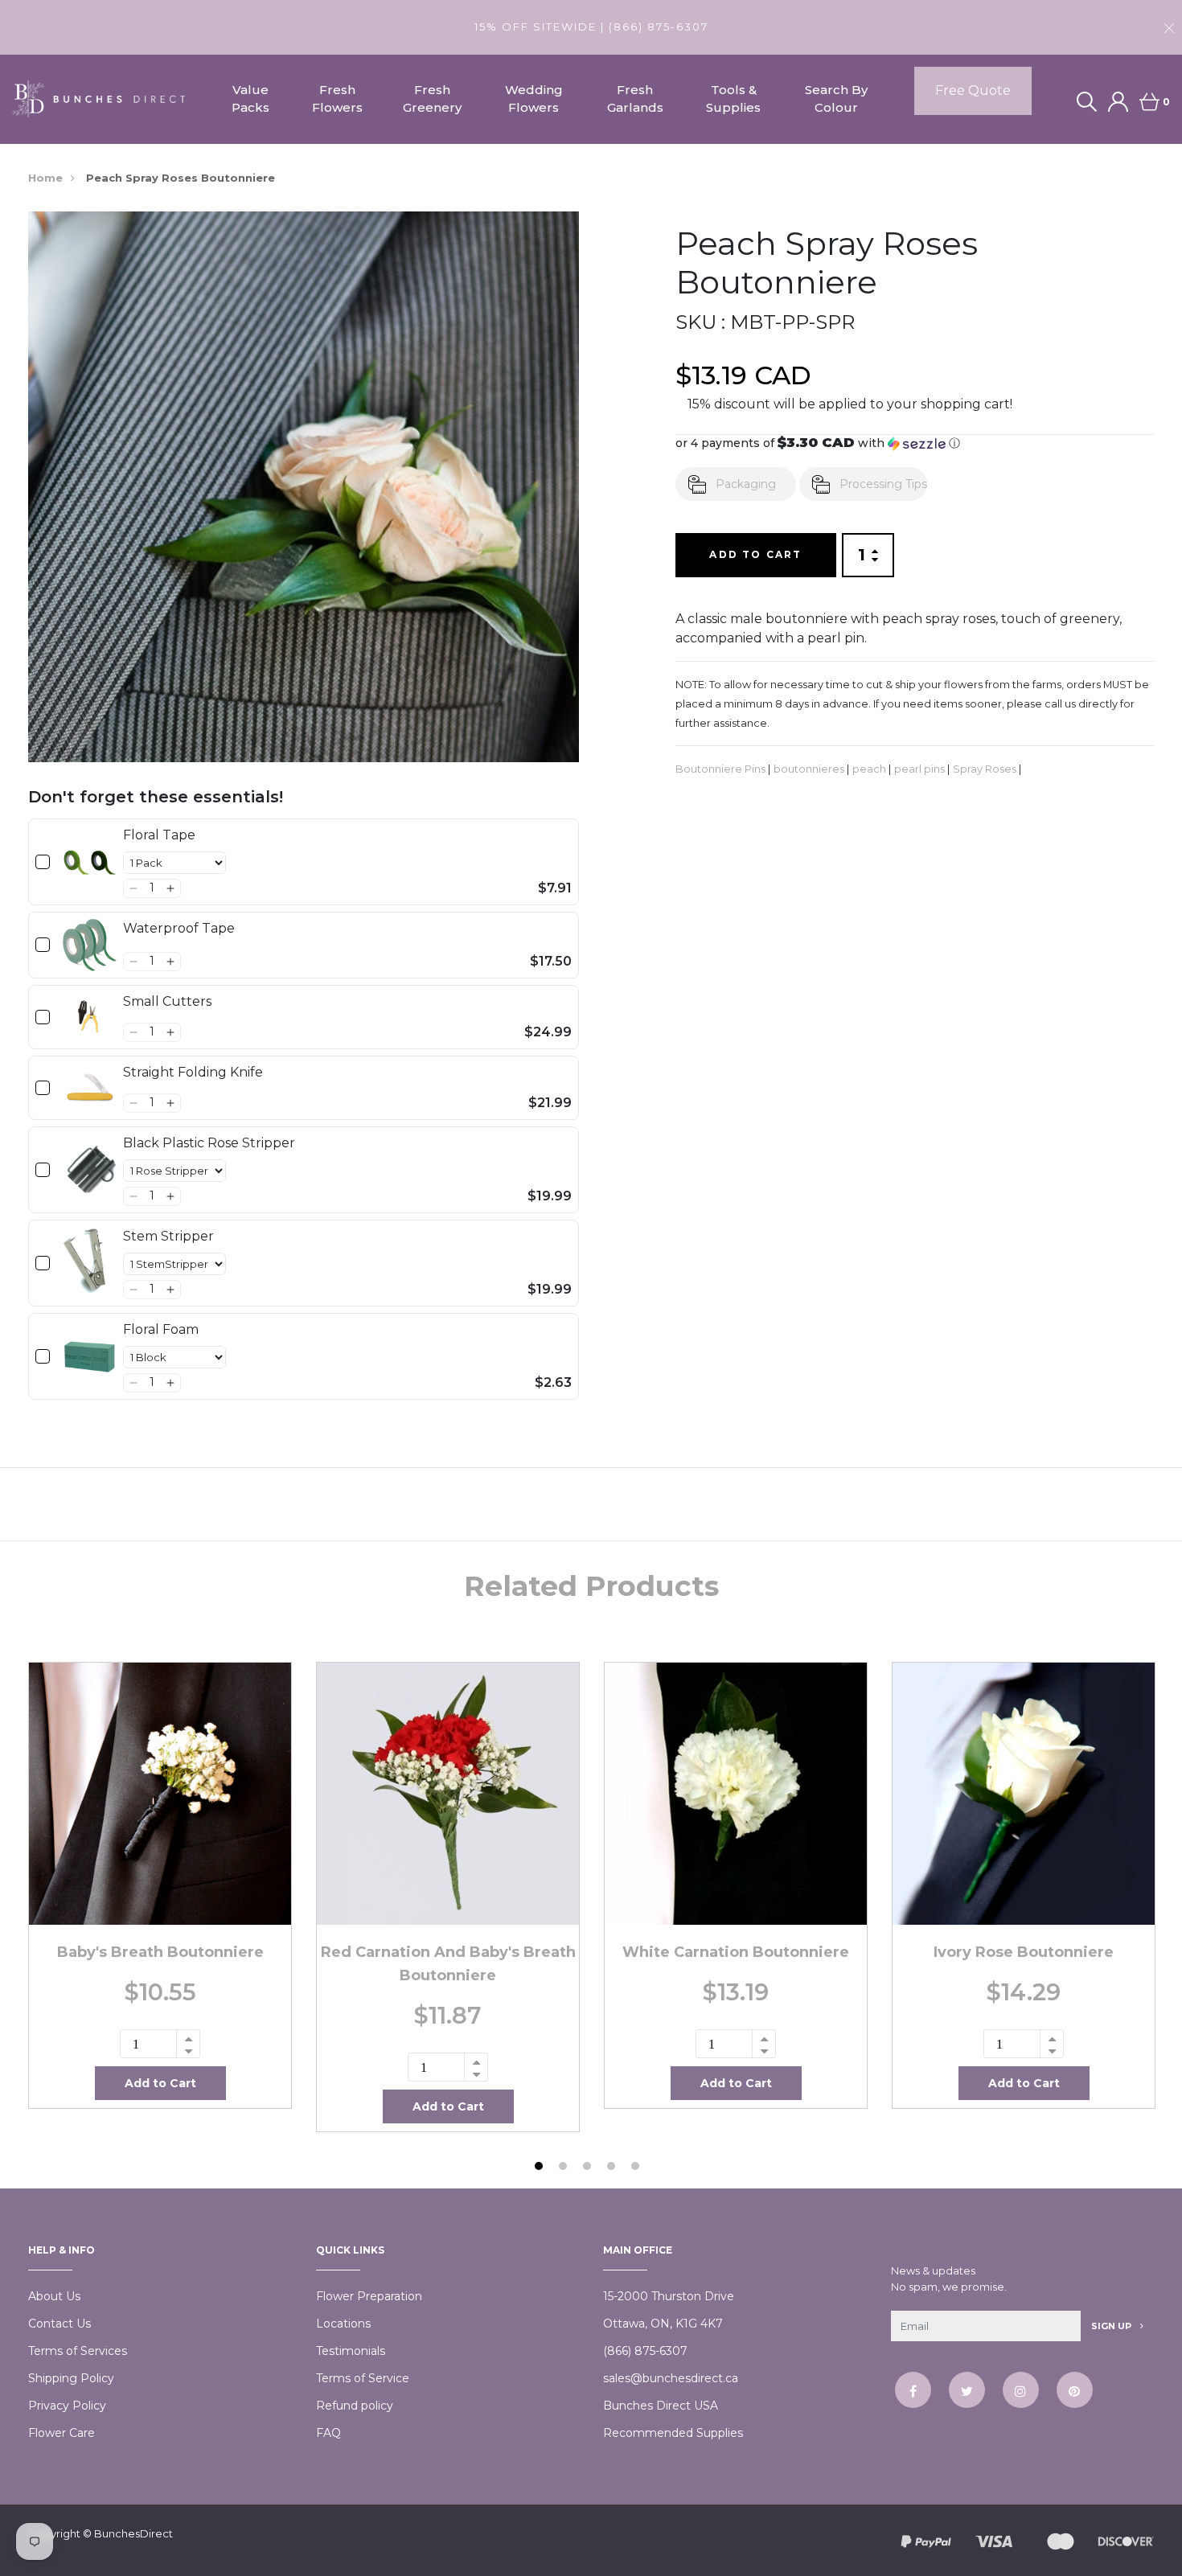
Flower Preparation (369, 2296)
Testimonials (351, 2351)
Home (45, 178)
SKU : (700, 322)
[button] (133, 888)
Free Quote (973, 90)
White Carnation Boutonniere (736, 1952)
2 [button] (565, 2168)
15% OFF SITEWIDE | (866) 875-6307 (591, 27)
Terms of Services (78, 2351)
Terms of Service (363, 2378)
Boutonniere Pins (720, 769)
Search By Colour (836, 99)
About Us (54, 2296)
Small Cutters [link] (167, 1001)
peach (869, 769)
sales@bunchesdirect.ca (671, 2378)
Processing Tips (883, 484)
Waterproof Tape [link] (179, 928)
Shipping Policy (71, 2378)
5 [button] (637, 2168)
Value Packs (250, 99)
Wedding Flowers (534, 99)
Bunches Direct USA (661, 2406)
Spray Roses (985, 769)
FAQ (328, 2433)
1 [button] (541, 2168)
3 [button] (589, 2168)
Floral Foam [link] (161, 1329)
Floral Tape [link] (159, 835)
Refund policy (355, 2406)
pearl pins (919, 769)
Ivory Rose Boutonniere (1024, 1952)
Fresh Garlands (635, 99)
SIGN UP (1112, 2326)
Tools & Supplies (733, 99)
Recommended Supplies (673, 2433)
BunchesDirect (133, 2533)
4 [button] (613, 2168)
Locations (343, 2324)
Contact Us (60, 2324)
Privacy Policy (67, 2406)
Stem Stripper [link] (168, 1236)
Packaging (746, 484)
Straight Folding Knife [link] (193, 1072)
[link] (90, 862)
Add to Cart (755, 554)
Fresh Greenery (432, 99)
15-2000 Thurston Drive (669, 2296)
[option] (160, 1885)
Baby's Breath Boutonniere (160, 1952)
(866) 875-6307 (645, 2351)
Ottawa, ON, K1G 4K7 (663, 2324)
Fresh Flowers (337, 99)
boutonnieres (809, 769)
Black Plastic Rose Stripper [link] (209, 1143)
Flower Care (62, 2433)
